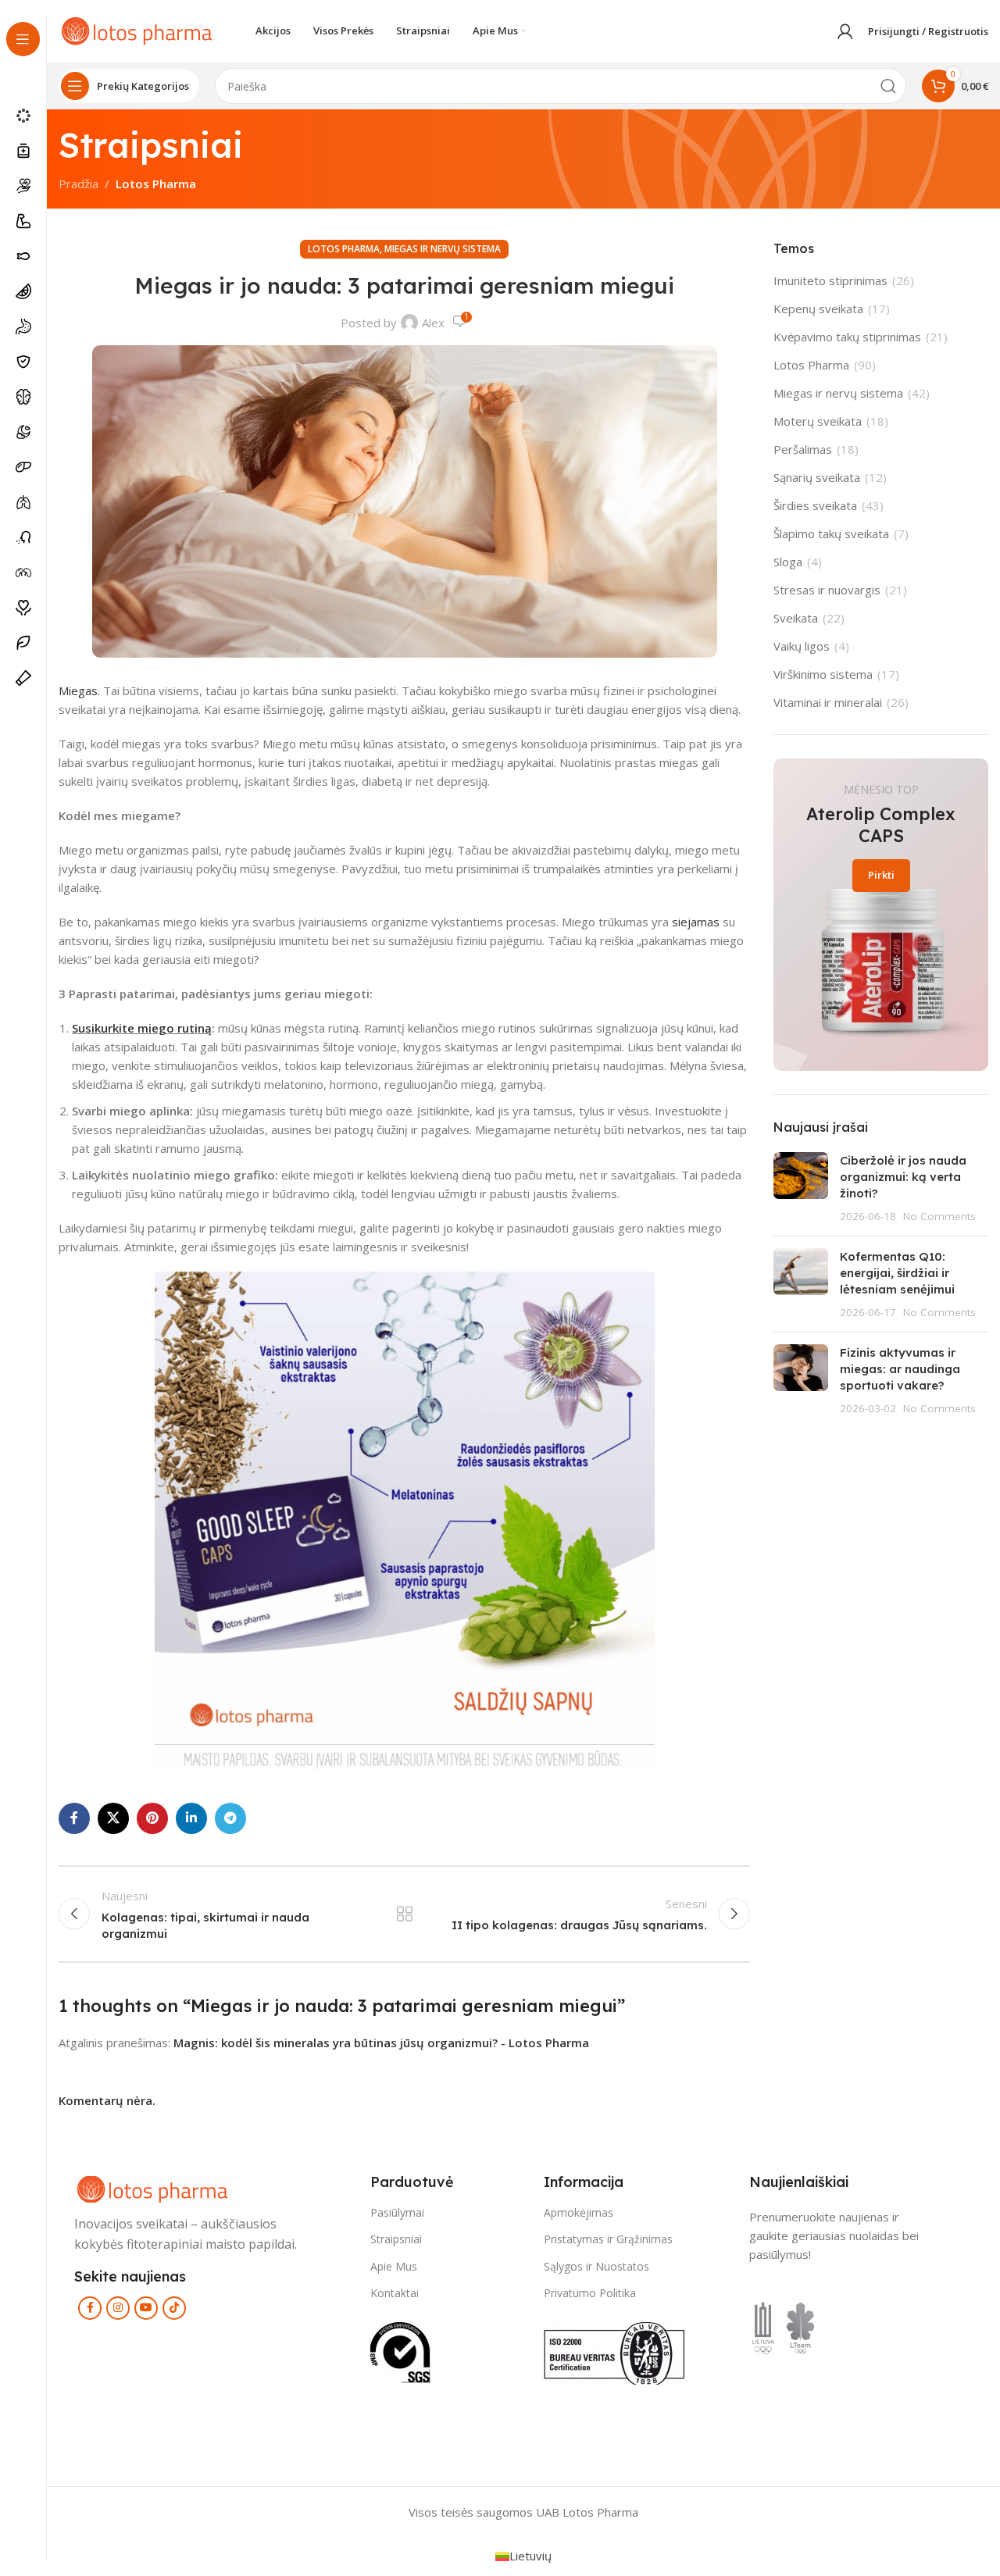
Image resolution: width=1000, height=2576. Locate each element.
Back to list (404, 1914)
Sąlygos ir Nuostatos (596, 2266)
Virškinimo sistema (823, 674)
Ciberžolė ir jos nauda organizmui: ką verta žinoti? (903, 1177)
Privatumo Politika (590, 2293)
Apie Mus (394, 2266)
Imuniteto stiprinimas (830, 280)
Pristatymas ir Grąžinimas (608, 2240)
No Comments (939, 1216)
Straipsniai (396, 2240)
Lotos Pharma (156, 184)
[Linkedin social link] (191, 1818)
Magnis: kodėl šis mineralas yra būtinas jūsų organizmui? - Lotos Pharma (381, 2043)
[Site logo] (137, 30)
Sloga (788, 562)
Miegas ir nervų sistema (443, 249)
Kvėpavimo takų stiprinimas (847, 337)
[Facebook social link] (74, 1818)
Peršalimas (803, 449)
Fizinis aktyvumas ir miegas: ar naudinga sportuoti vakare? (900, 1369)
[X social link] (113, 1818)
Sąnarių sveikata (817, 477)
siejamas (696, 922)
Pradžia (79, 184)
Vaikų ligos (802, 646)
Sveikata (796, 618)
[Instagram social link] (118, 2308)
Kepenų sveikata (818, 309)
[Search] (888, 86)
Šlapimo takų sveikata (831, 533)
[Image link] (152, 2188)
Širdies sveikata (815, 505)
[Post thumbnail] (801, 1188)
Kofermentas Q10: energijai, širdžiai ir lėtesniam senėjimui (897, 1273)
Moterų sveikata (818, 421)
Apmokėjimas (579, 2213)
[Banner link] (881, 915)
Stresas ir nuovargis (827, 590)
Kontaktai (395, 2293)
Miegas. (79, 690)
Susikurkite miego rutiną (142, 1028)
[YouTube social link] (146, 2308)
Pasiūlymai (397, 2213)
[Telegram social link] (230, 1818)
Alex (433, 323)
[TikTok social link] (174, 2308)
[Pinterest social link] (152, 1818)
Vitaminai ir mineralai (828, 702)
